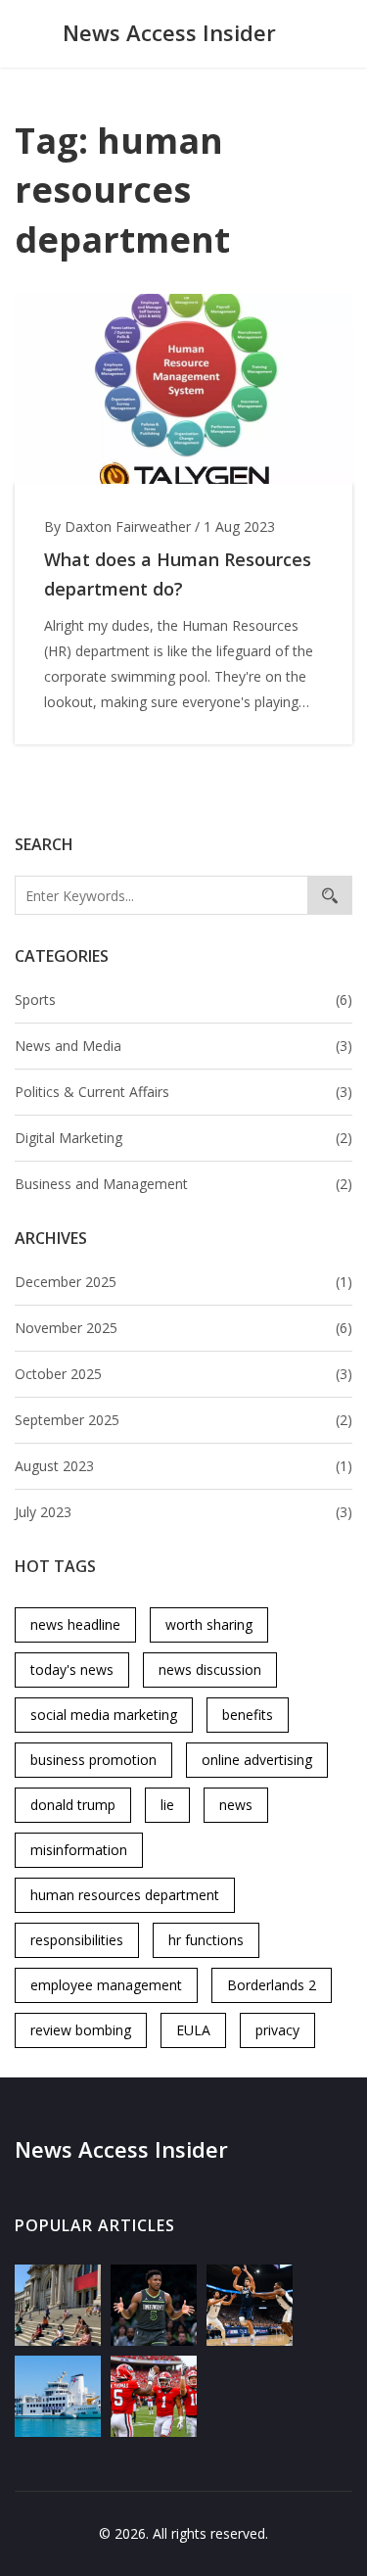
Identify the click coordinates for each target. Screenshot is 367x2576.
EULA (193, 2030)
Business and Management (183, 1184)
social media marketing (104, 1715)
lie (167, 1805)
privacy (277, 2030)
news (236, 1805)
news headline (75, 1624)
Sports (183, 1000)
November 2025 (183, 1328)
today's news (72, 1670)
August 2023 (183, 1466)
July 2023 (183, 1512)
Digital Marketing (183, 1138)
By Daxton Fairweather (117, 526)
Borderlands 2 (272, 1985)
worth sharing (209, 1624)
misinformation (79, 1850)
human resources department (125, 1895)
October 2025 (183, 1374)
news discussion (210, 1670)
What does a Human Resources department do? (178, 574)
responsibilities (77, 1940)
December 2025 (183, 1282)
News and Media (183, 1046)
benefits (248, 1715)
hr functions (206, 1940)
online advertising (257, 1760)
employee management (106, 1985)
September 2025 (183, 1420)
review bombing (81, 2030)
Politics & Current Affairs (183, 1092)
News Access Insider (169, 32)
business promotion (93, 1760)
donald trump (73, 1805)
